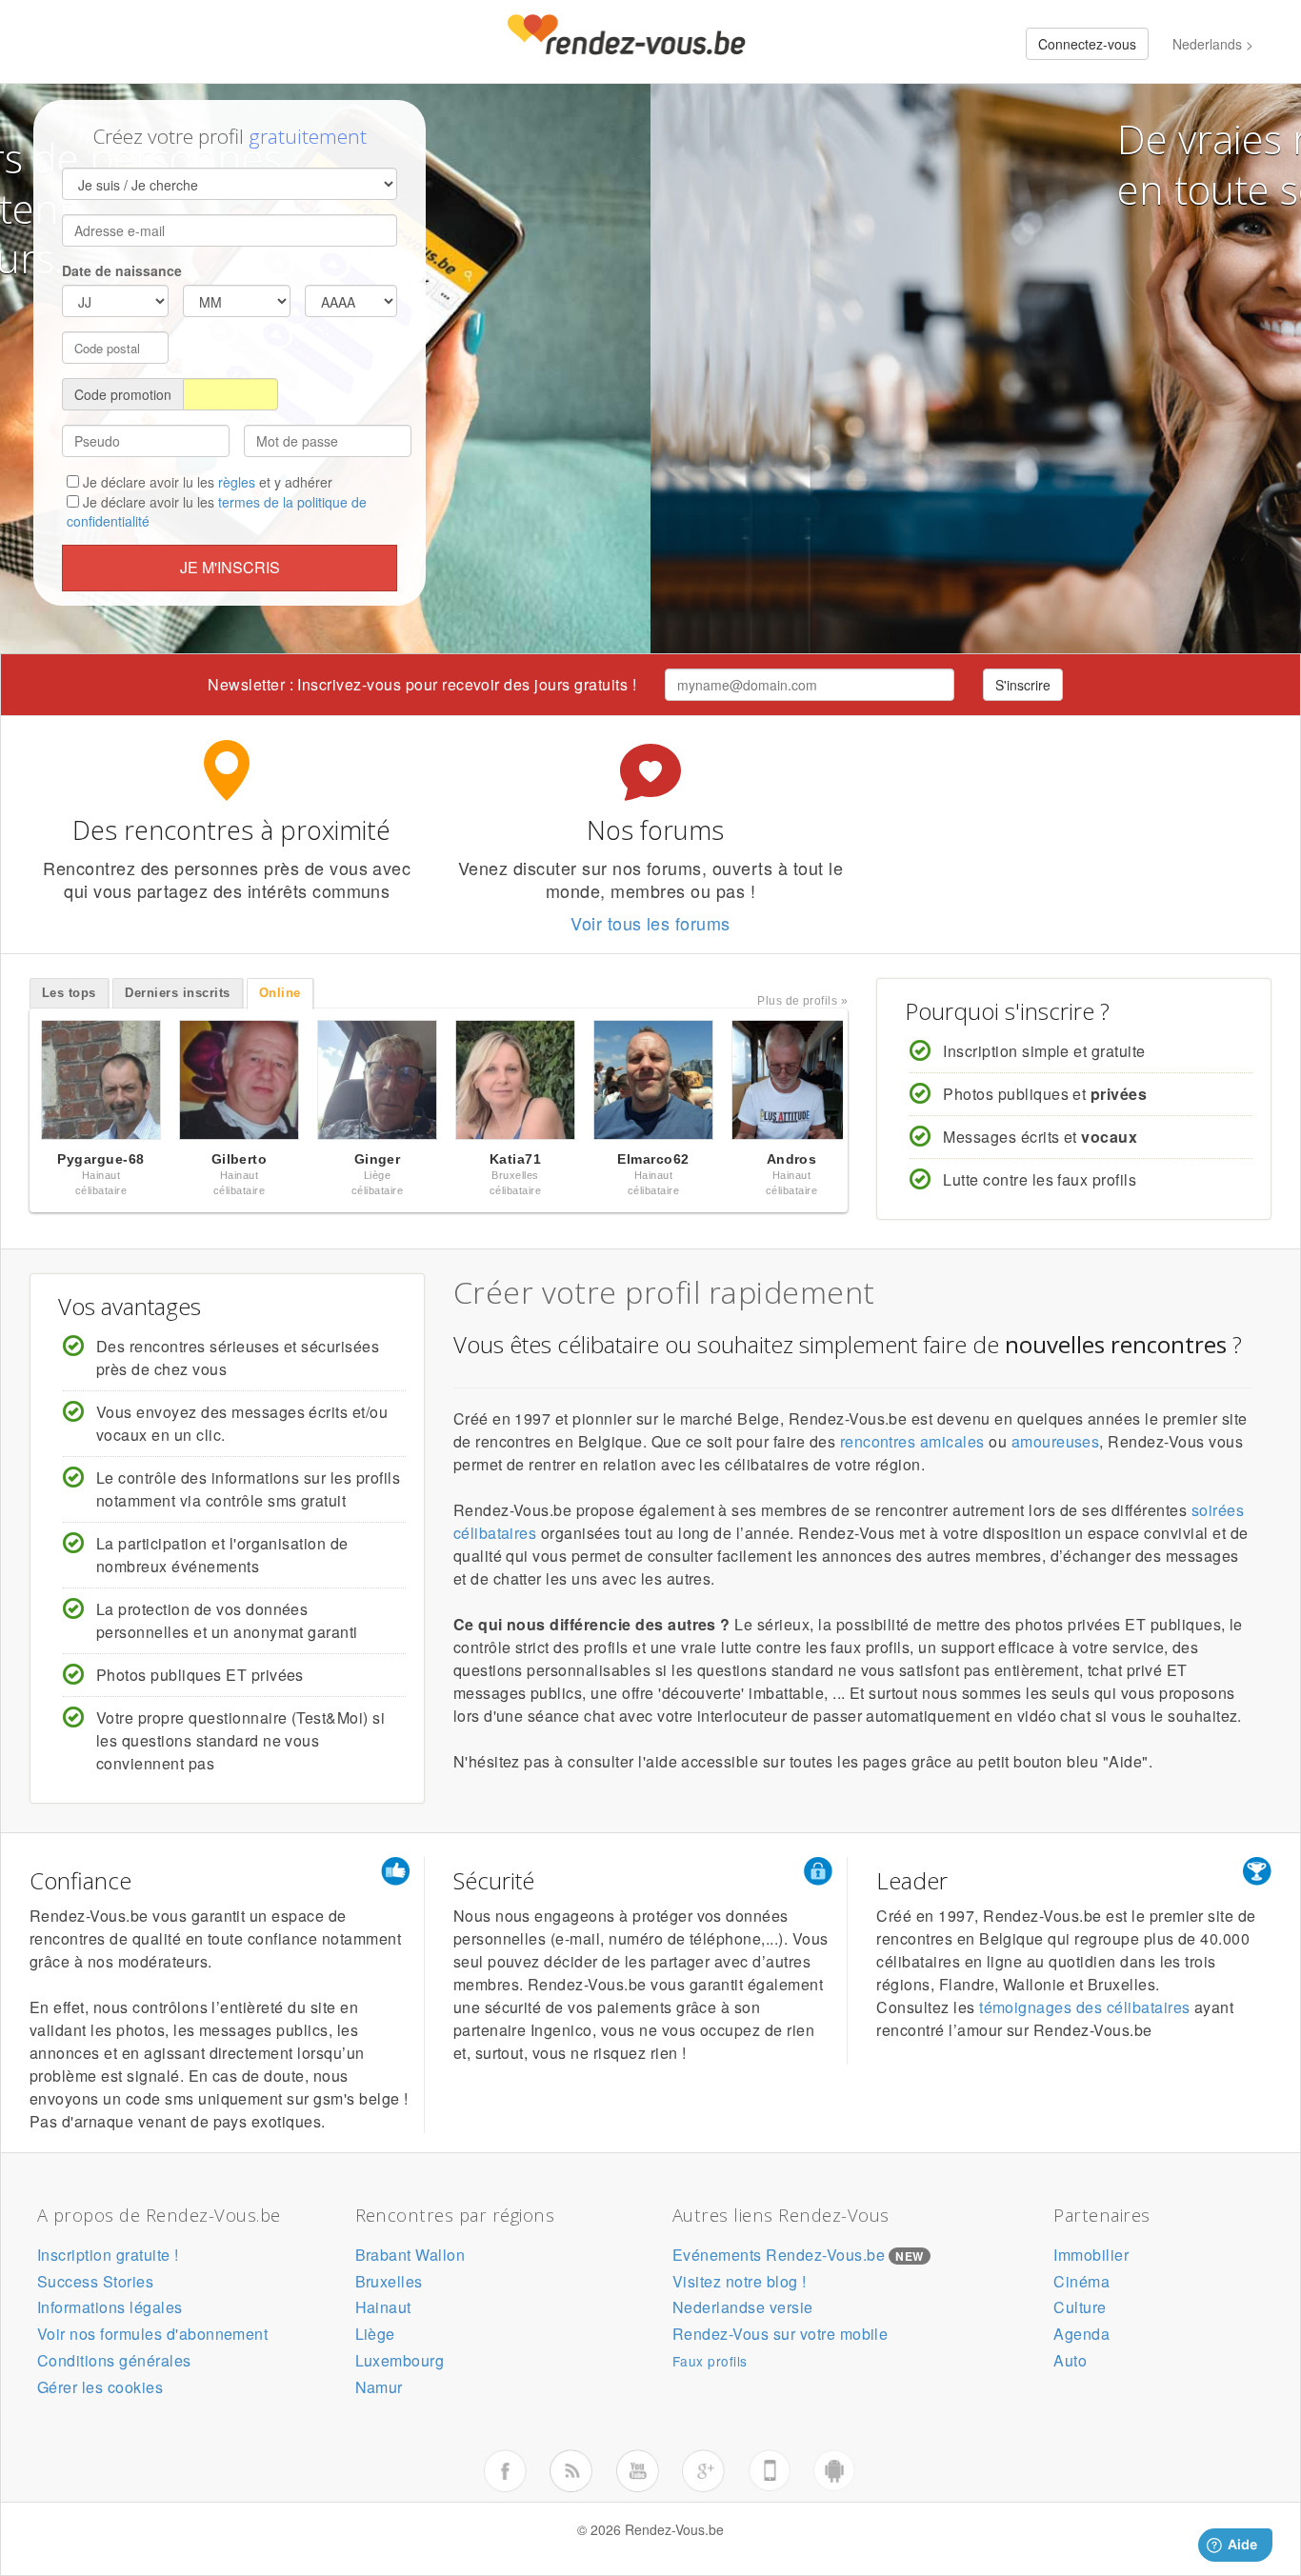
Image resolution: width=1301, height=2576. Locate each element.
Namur (379, 2387)
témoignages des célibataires (1084, 2007)
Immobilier (1091, 2255)
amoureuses (1056, 1441)
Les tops (69, 993)
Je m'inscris (230, 567)
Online (280, 993)
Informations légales (110, 2307)
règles (237, 482)
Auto (1070, 2360)
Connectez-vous (1087, 44)
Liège (375, 2334)
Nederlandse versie (743, 2307)
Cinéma (1081, 2281)
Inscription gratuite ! (108, 2255)
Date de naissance (122, 270)
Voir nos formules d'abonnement (152, 2334)
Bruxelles (389, 2281)
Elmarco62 (653, 1159)
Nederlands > (1213, 44)
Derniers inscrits (177, 993)
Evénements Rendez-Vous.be (779, 2255)
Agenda (1081, 2334)
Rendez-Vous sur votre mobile (780, 2334)
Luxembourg (400, 2360)
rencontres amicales (912, 1441)
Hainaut (383, 2307)
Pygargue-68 (100, 1159)
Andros (792, 1159)
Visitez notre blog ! (740, 2281)
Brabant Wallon (410, 2255)
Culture (1080, 2307)
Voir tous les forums (650, 923)
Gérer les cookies (100, 2387)
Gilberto (240, 1159)
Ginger (378, 1159)
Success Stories (95, 2281)
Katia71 (515, 1159)
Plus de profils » (802, 1001)
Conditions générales (114, 2360)
